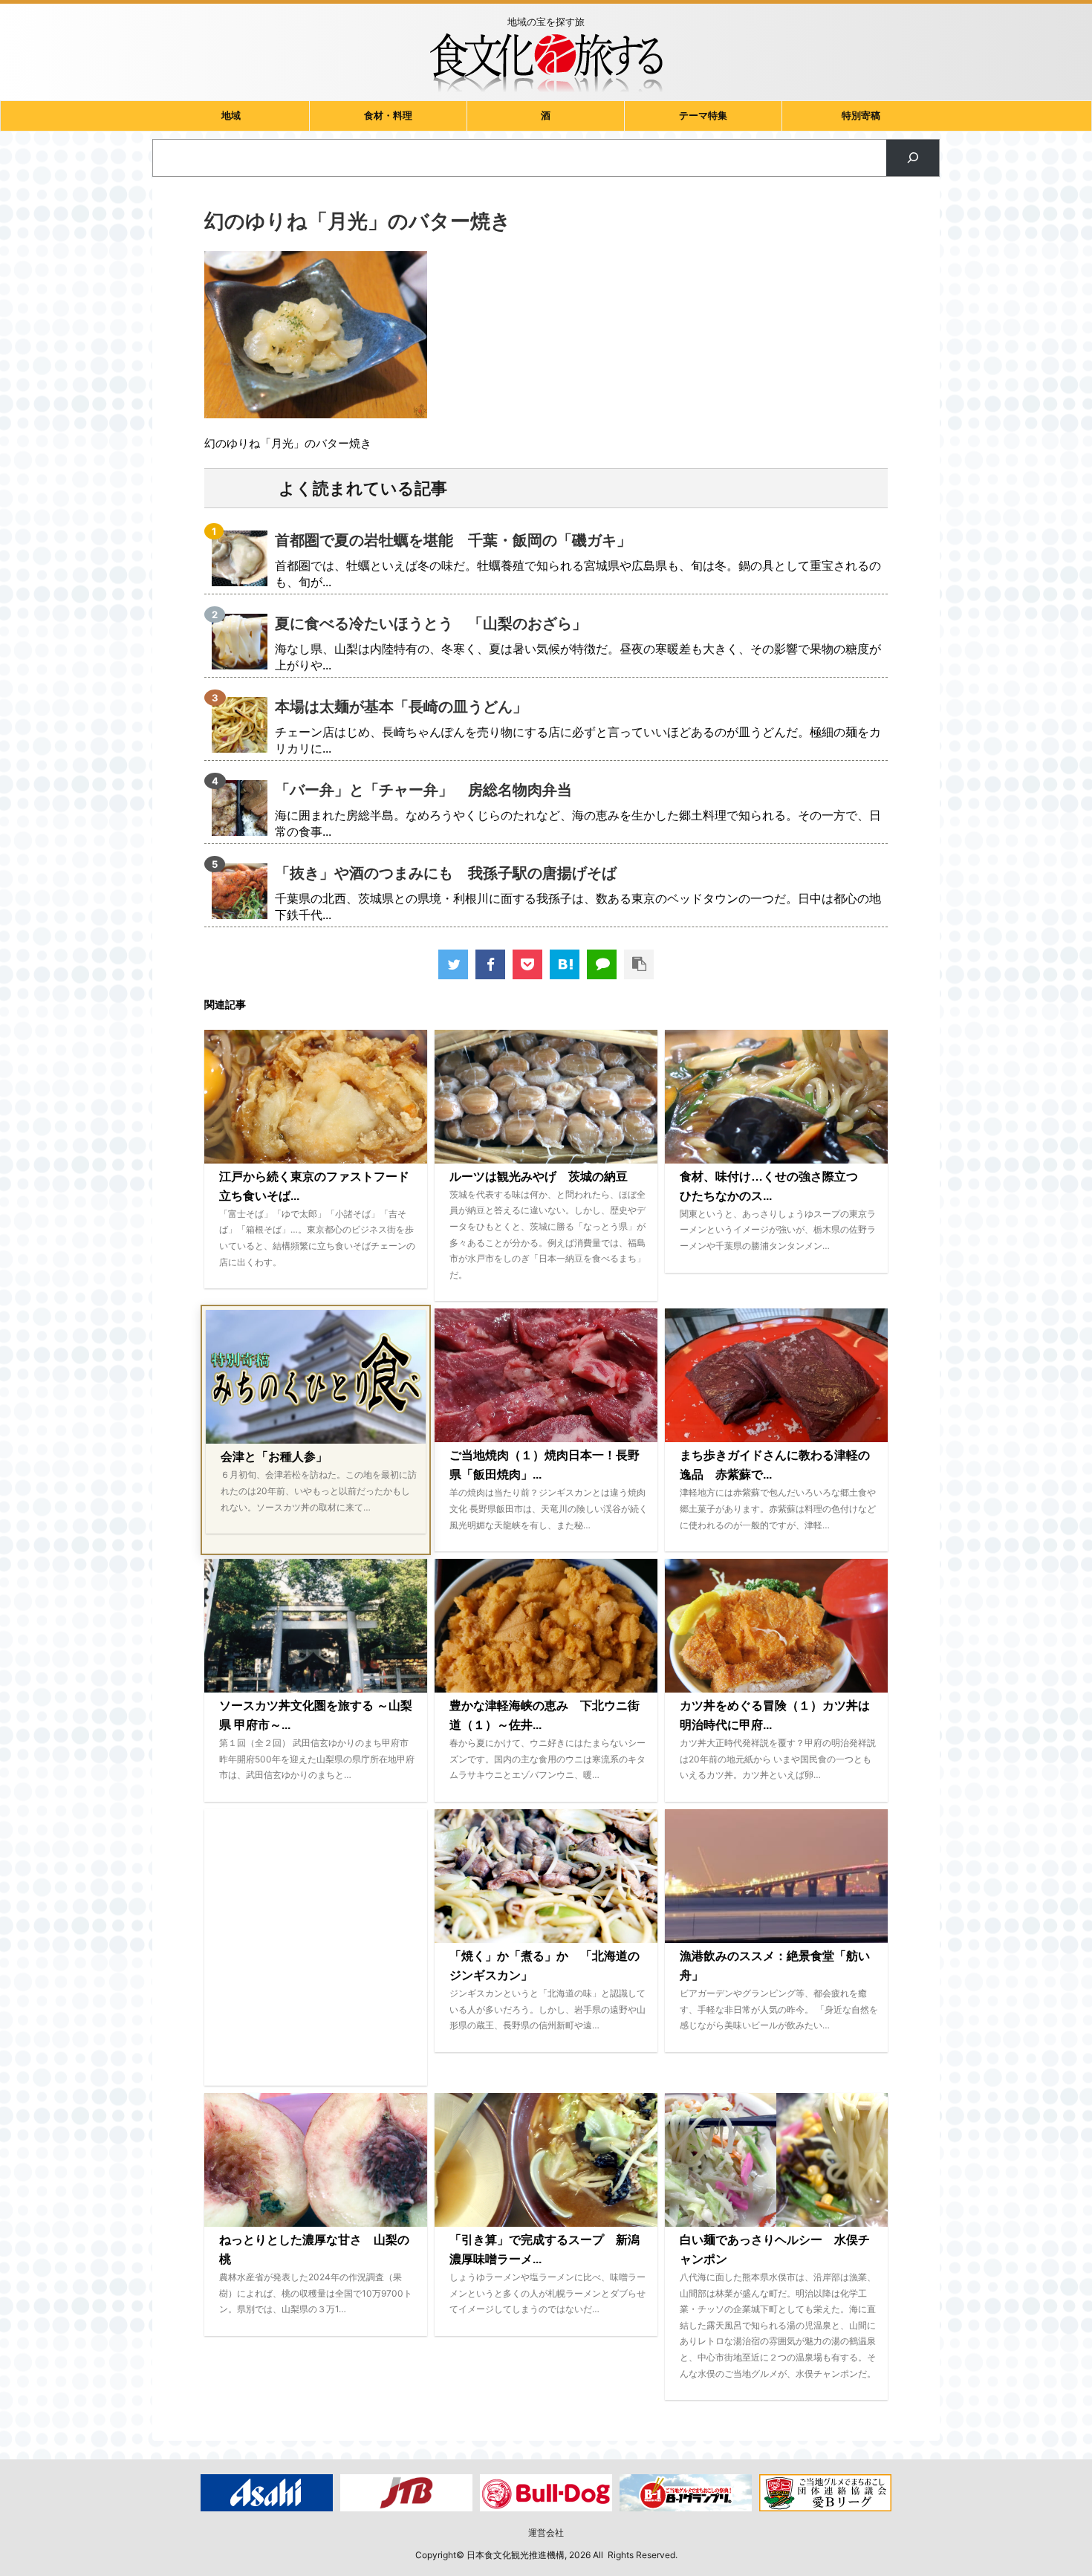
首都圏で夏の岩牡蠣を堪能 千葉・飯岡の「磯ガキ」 (453, 540)
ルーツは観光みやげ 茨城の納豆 (539, 1177)
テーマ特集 (703, 116)
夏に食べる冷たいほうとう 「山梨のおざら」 (431, 623)
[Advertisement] (316, 1947)
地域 (231, 116)
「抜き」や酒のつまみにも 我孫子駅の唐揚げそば (446, 873)
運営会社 (546, 2533)
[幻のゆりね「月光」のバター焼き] (565, 964)
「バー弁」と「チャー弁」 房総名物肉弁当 (423, 790)
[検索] (913, 158)
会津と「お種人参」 (274, 1457)
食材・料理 (388, 116)
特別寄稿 (861, 116)
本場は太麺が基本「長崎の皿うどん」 (401, 707)
